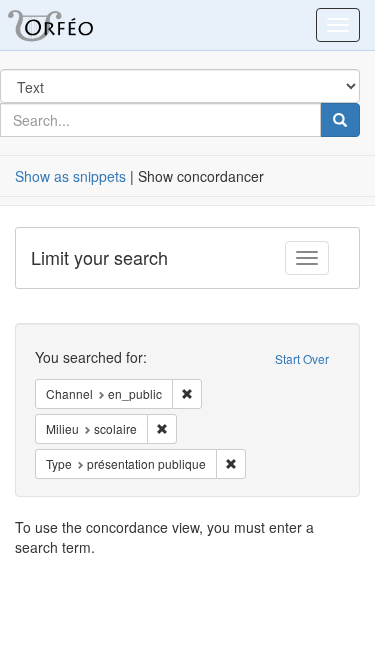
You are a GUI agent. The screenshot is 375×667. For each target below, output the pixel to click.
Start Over (302, 358)
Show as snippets (70, 176)
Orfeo (75, 25)
